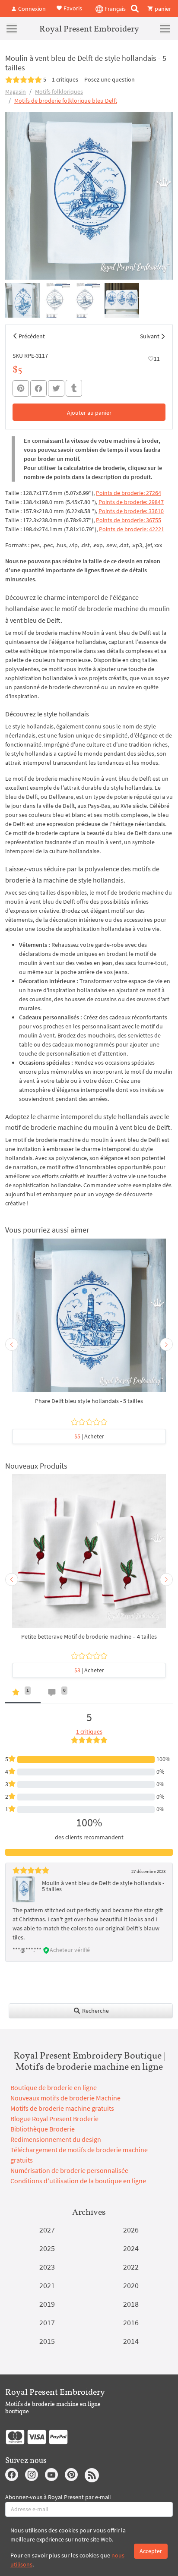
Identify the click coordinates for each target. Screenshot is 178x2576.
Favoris (72, 8)
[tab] (23, 1694)
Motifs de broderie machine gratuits (62, 2108)
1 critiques (65, 79)
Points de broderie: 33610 (131, 511)
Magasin (16, 91)
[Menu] (12, 28)
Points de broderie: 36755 (129, 520)
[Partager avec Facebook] (38, 388)
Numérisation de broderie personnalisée (69, 2170)
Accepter (151, 2551)
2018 (131, 2304)
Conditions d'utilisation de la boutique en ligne (78, 2181)
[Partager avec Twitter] (56, 388)
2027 (47, 2230)
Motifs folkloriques (59, 91)
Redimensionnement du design (56, 2139)
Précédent (32, 336)
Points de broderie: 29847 (131, 502)
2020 (131, 2285)
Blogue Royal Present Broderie (54, 2119)
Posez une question (110, 79)
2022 (131, 2267)
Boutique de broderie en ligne (54, 2087)
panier (162, 9)
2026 (131, 2230)
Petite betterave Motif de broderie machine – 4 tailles (89, 1636)
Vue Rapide (89, 1320)
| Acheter (89, 1436)
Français (114, 9)
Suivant (150, 336)
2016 (131, 2322)
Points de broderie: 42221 (132, 529)
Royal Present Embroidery (89, 28)
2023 (47, 2267)
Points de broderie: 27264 (129, 493)
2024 (131, 2248)
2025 (47, 2248)
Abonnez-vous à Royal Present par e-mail (58, 2497)
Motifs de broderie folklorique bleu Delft (66, 101)
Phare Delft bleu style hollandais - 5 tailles (89, 1401)
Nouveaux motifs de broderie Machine (65, 2098)
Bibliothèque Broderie (43, 2129)
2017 (47, 2322)
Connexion (31, 9)
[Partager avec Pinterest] (21, 388)
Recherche (95, 2011)
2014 (131, 2341)
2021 (47, 2285)
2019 (47, 2304)
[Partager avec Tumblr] (74, 388)
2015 (47, 2341)
